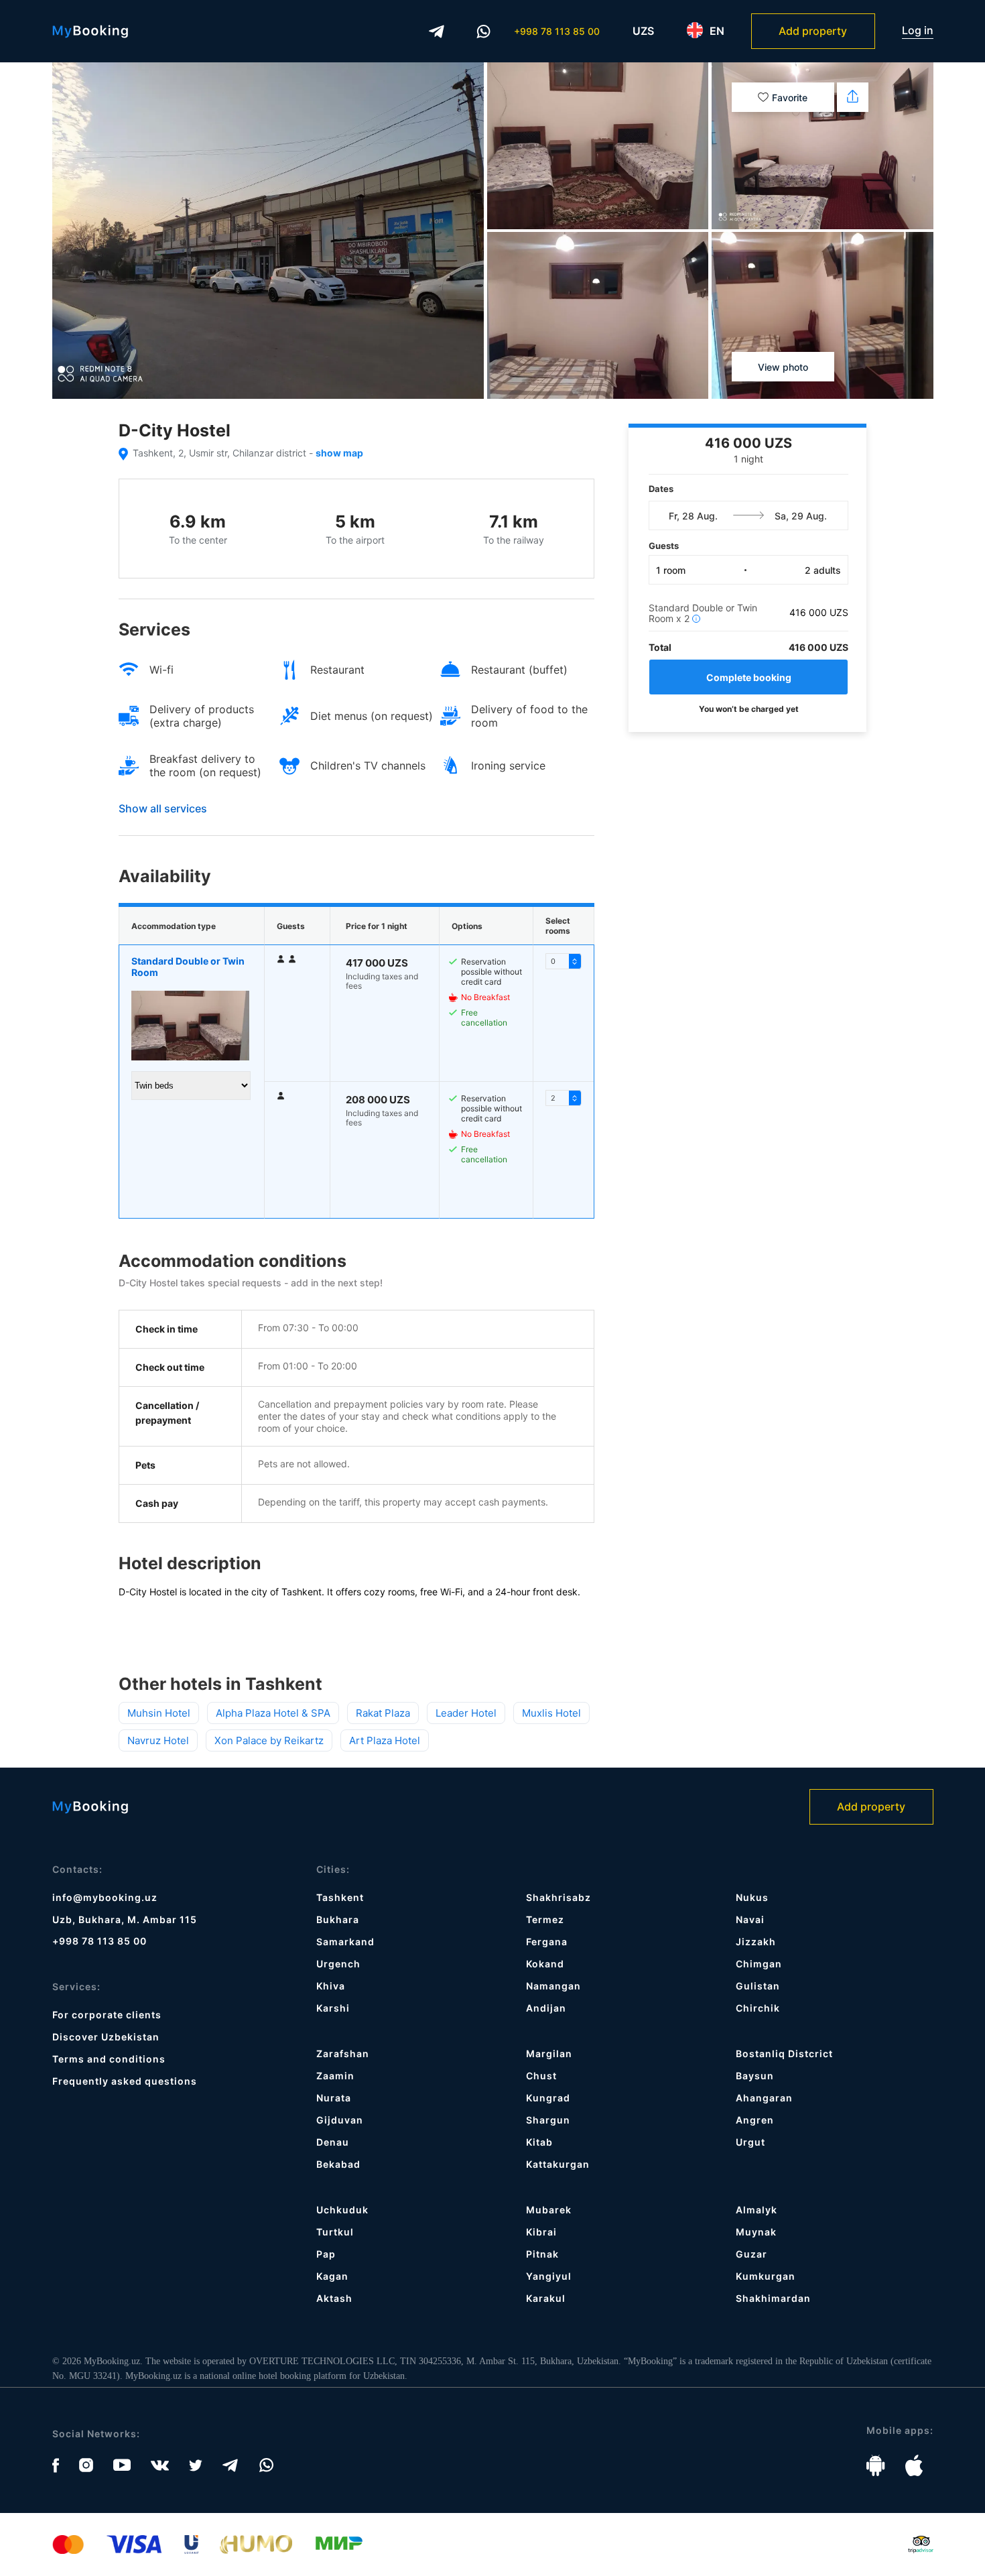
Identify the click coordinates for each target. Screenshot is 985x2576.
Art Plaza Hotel (385, 1740)
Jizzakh (756, 1942)
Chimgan (759, 1964)
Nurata (334, 2098)
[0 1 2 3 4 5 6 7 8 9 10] (564, 961)
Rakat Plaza (383, 1713)
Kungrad (548, 2098)
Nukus (752, 1897)
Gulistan (758, 1986)
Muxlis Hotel (551, 1713)
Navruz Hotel (158, 1740)
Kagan (332, 2276)
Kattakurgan (558, 2164)
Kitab (539, 2142)
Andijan (546, 2008)
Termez (545, 1919)
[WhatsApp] (484, 32)
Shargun (548, 2120)
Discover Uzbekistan (106, 2037)
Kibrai (541, 2232)
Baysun (755, 2076)
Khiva (331, 1986)
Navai (750, 1919)
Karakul (546, 2298)
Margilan (549, 2053)
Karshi (333, 2008)
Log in (918, 30)
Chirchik (758, 2008)
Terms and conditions (109, 2059)
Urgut (750, 2142)
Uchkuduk (342, 2210)
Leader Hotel (466, 1713)
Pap (326, 2254)
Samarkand (345, 1942)
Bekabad (338, 2164)
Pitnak (542, 2254)
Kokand (545, 1964)
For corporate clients (107, 2015)
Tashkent (340, 1897)
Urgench (338, 1964)
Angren (755, 2120)
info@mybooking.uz (105, 1897)
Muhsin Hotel (159, 1713)
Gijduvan (340, 2120)
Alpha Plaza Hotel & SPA (273, 1713)
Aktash (334, 2298)
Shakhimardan (773, 2298)
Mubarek (549, 2210)
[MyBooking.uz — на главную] (90, 32)
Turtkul (335, 2232)
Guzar (751, 2254)
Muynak (756, 2232)
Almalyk (757, 2210)
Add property (813, 31)
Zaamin (335, 2076)
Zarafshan (343, 2053)
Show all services (163, 808)
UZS (643, 31)
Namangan (553, 1986)
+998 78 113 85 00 (557, 31)
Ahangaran (764, 2098)
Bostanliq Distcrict (784, 2053)
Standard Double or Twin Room (188, 967)
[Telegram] (437, 32)
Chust (541, 2076)
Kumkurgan (766, 2276)
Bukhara (338, 1919)
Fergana (547, 1942)
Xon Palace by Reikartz (269, 1740)
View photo (783, 367)
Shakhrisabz (559, 1897)
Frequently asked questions (125, 2081)
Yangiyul (549, 2276)
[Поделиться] (853, 97)
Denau (333, 2142)
